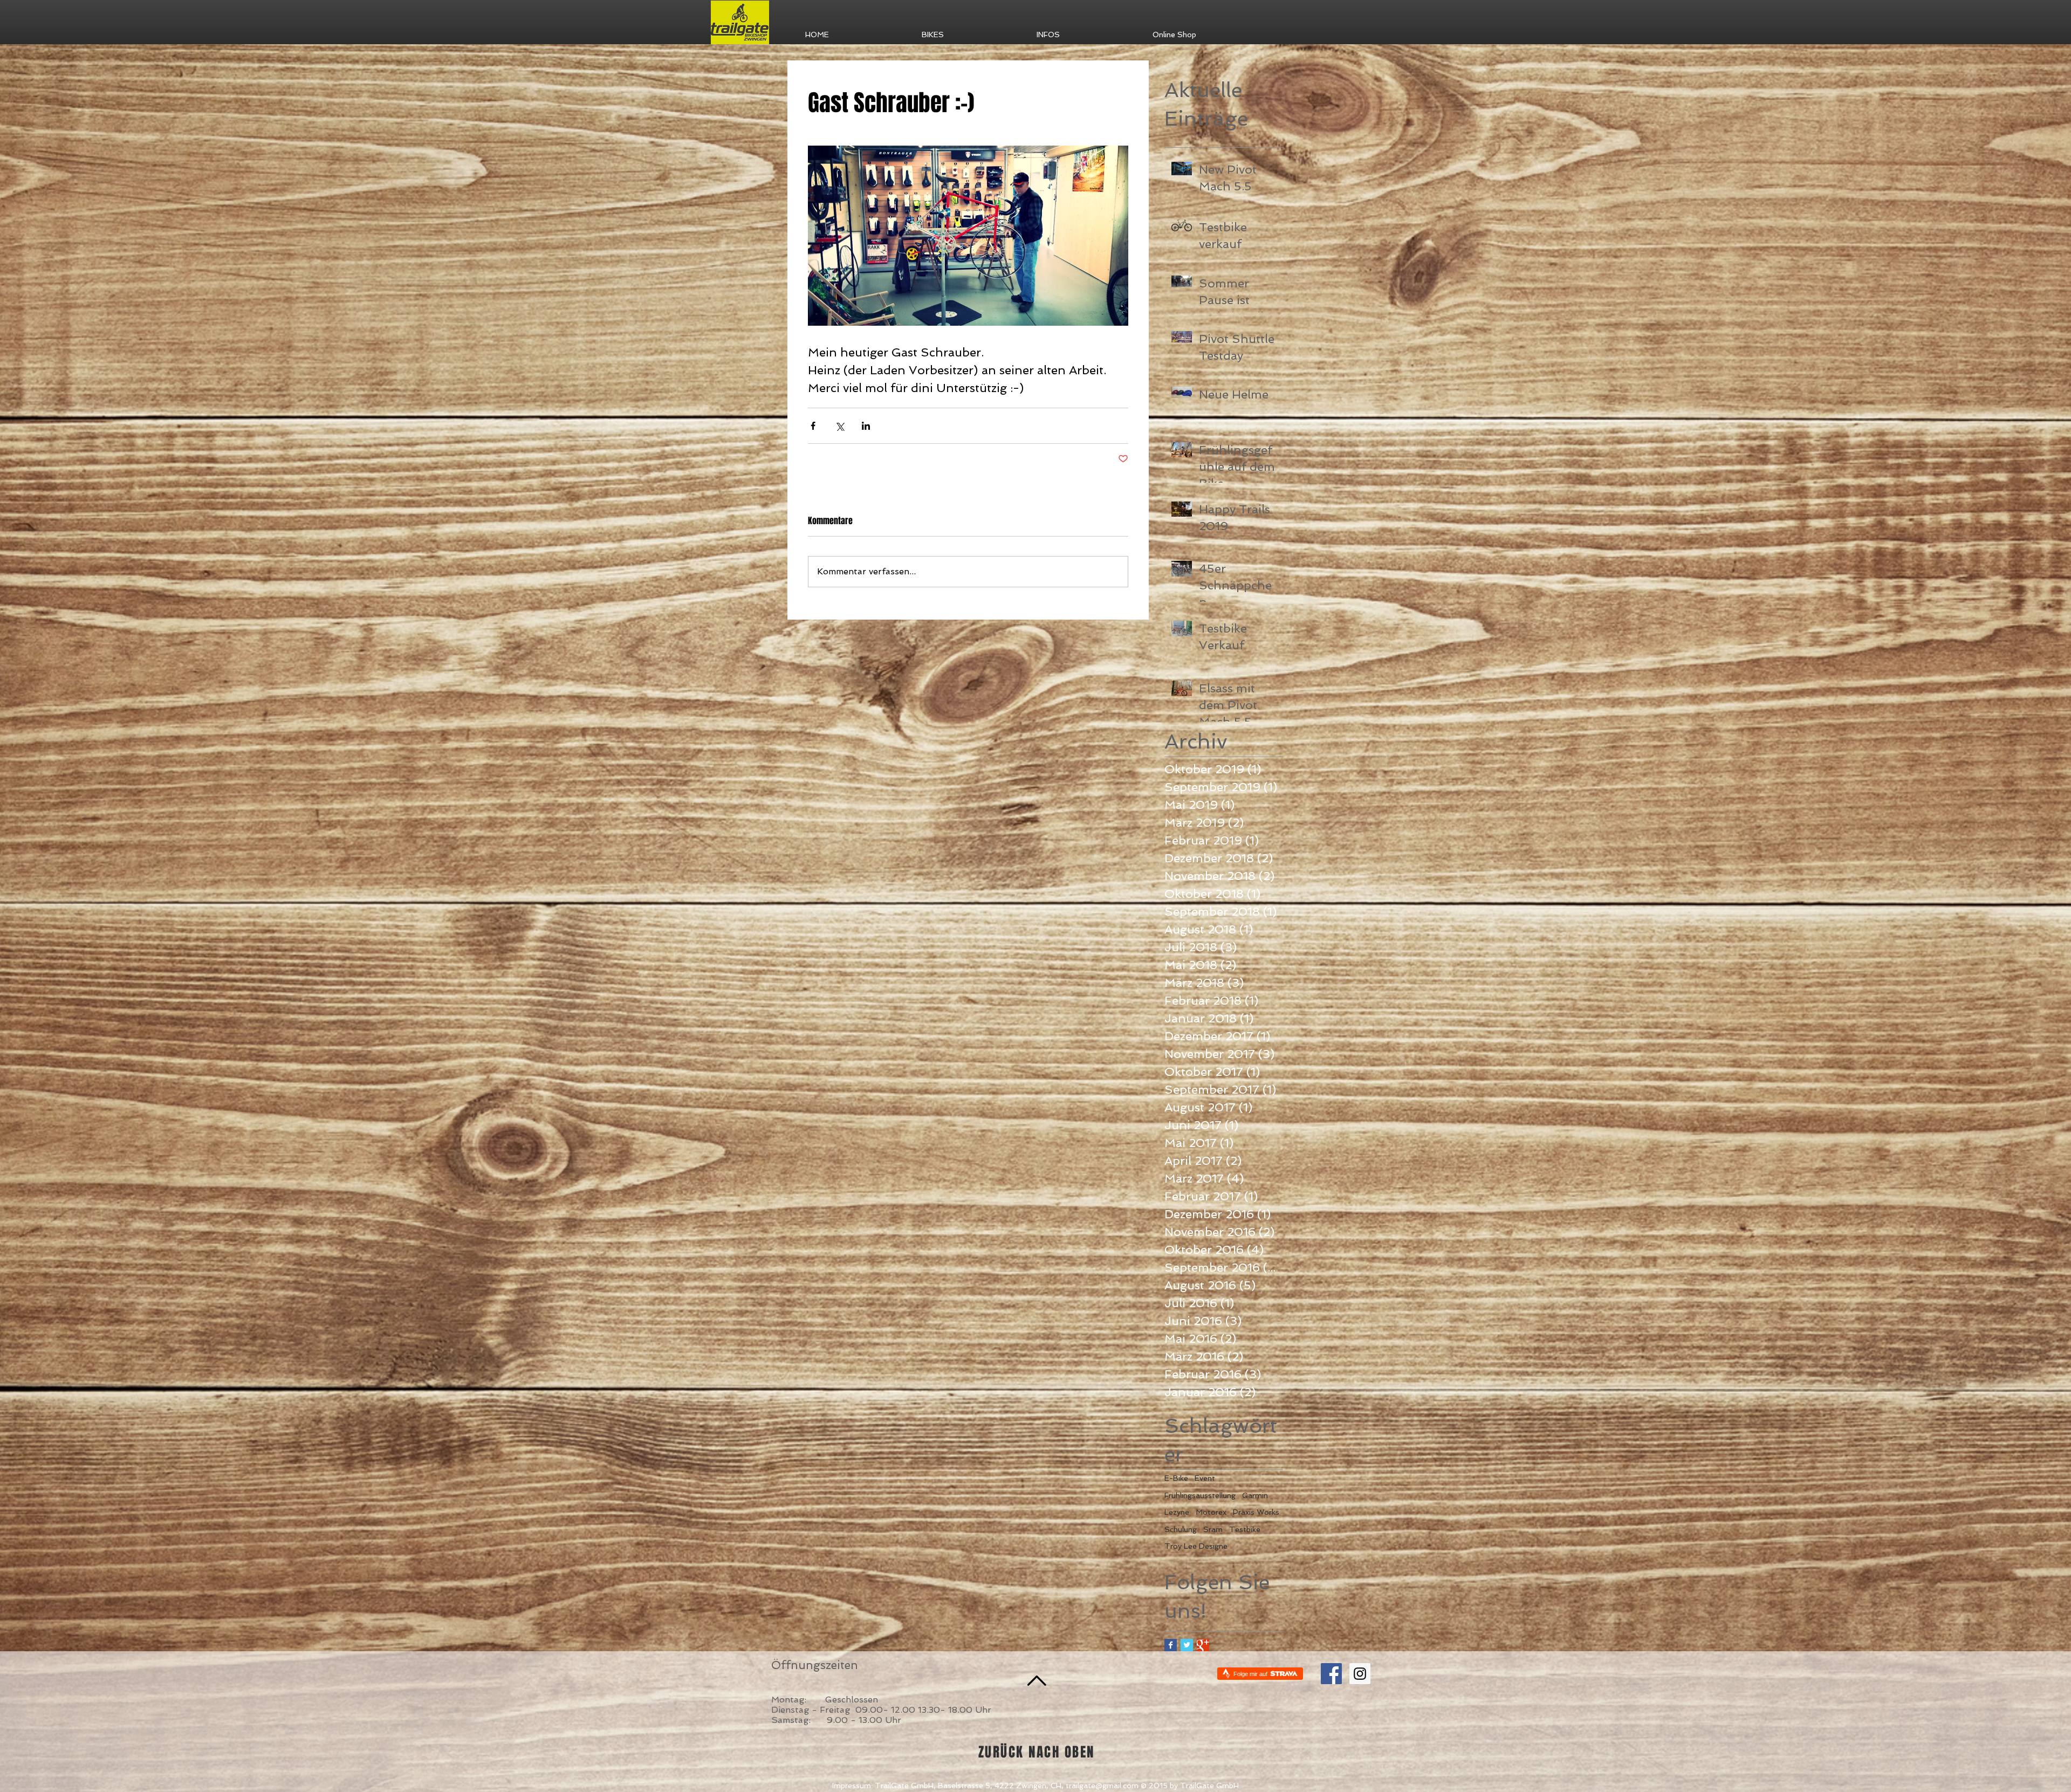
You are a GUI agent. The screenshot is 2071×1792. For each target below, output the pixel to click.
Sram (1213, 1529)
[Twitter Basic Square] (1187, 1645)
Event (1205, 1478)
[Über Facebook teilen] (813, 426)
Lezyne (1177, 1512)
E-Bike (1176, 1478)
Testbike (1245, 1529)
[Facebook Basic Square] (1171, 1645)
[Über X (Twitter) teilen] (839, 426)
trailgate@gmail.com (1102, 1786)
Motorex (1211, 1512)
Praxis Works (1256, 1512)
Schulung (1181, 1529)
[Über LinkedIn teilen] (866, 426)
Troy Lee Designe (1196, 1546)
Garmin (1255, 1495)
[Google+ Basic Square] (1203, 1645)
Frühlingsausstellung (1200, 1495)
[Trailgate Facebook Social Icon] (1331, 1674)
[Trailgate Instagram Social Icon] (1360, 1674)
